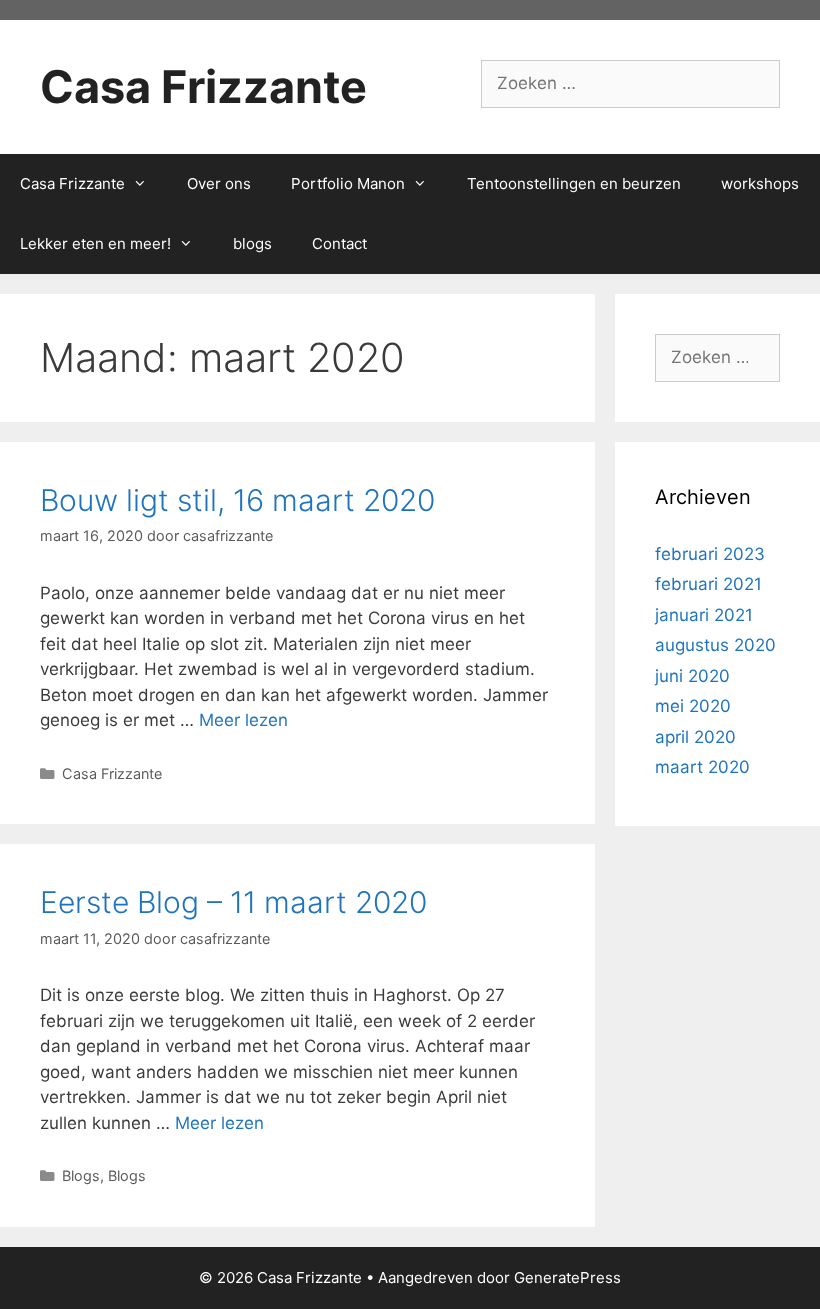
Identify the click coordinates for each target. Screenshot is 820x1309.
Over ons (219, 183)
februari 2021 (708, 584)
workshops (760, 183)
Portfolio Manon (348, 183)
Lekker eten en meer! (95, 243)
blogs (252, 243)
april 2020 (695, 737)
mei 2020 (693, 706)
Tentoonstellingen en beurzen (574, 183)
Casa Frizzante (203, 86)
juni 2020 (692, 676)
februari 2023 (710, 554)
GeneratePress (567, 1277)
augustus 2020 (715, 645)
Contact (339, 243)
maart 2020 (702, 767)
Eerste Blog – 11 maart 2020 (233, 902)
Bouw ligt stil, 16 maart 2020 (237, 500)
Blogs (81, 1175)
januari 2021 (704, 615)
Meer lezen (243, 720)
